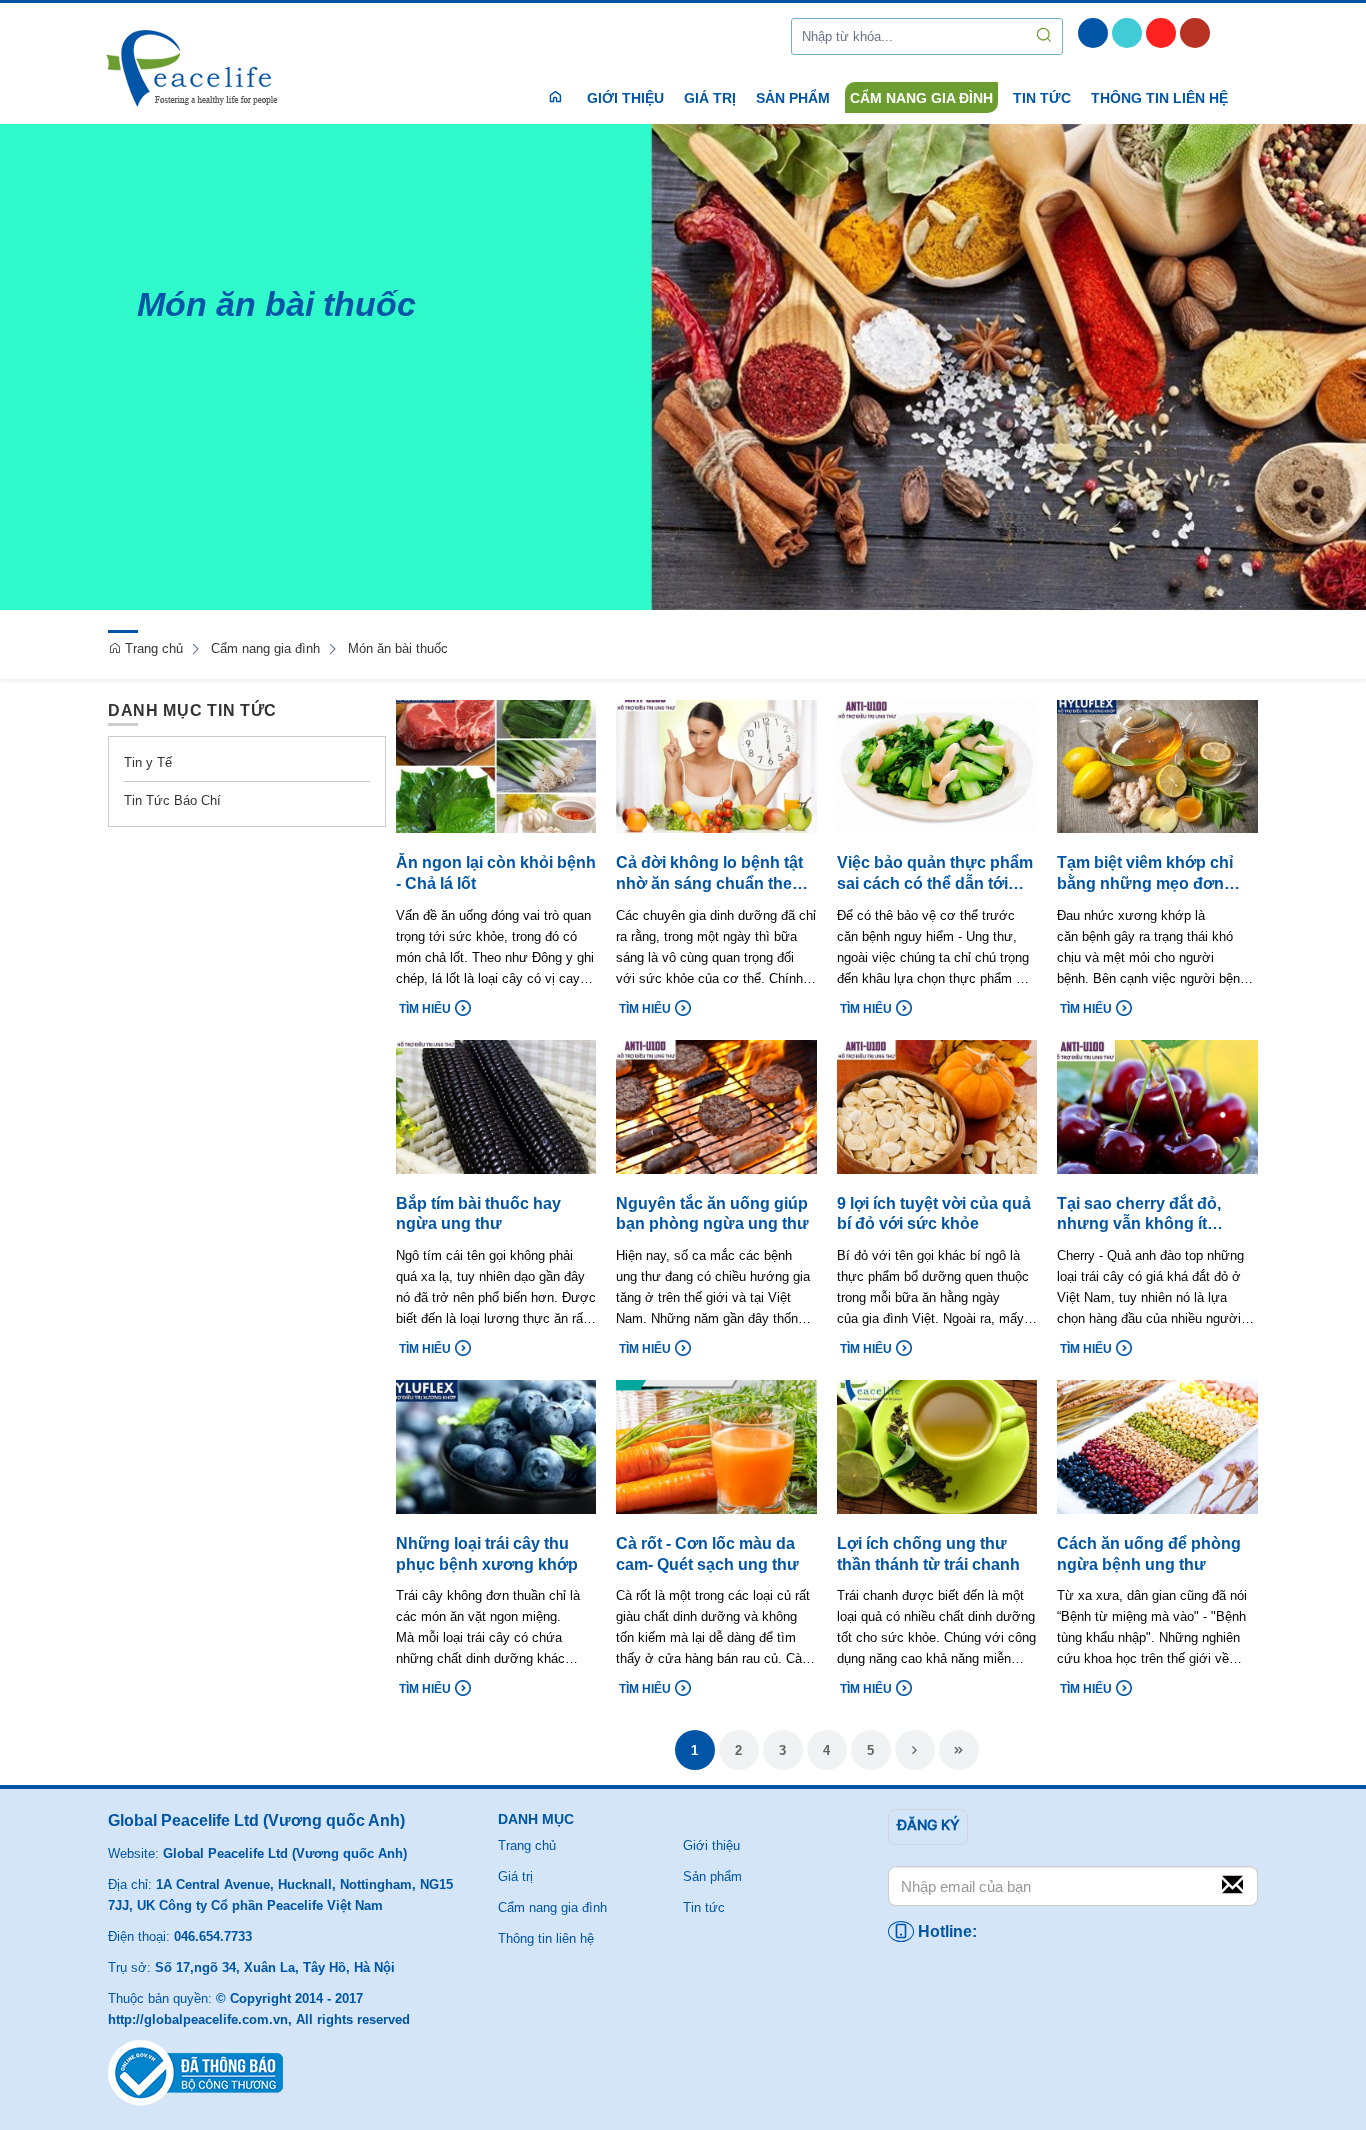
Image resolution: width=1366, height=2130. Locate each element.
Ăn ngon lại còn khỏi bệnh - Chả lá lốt (496, 873)
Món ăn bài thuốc (398, 648)
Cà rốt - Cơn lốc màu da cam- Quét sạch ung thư (707, 1554)
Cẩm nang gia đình (265, 648)
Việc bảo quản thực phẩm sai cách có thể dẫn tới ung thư (935, 874)
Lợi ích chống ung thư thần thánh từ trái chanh (928, 1554)
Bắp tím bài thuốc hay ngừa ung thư (478, 1214)
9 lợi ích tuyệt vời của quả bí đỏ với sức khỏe (934, 1214)
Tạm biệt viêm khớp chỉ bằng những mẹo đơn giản (1145, 874)
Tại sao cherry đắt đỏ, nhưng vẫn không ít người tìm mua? (1139, 1215)
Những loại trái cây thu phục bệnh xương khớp (487, 1554)
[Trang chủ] (196, 69)
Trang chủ (152, 648)
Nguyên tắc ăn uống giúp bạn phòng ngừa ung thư (712, 1214)
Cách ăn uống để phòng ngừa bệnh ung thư (1149, 1554)
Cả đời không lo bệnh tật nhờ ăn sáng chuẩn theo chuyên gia (709, 874)
